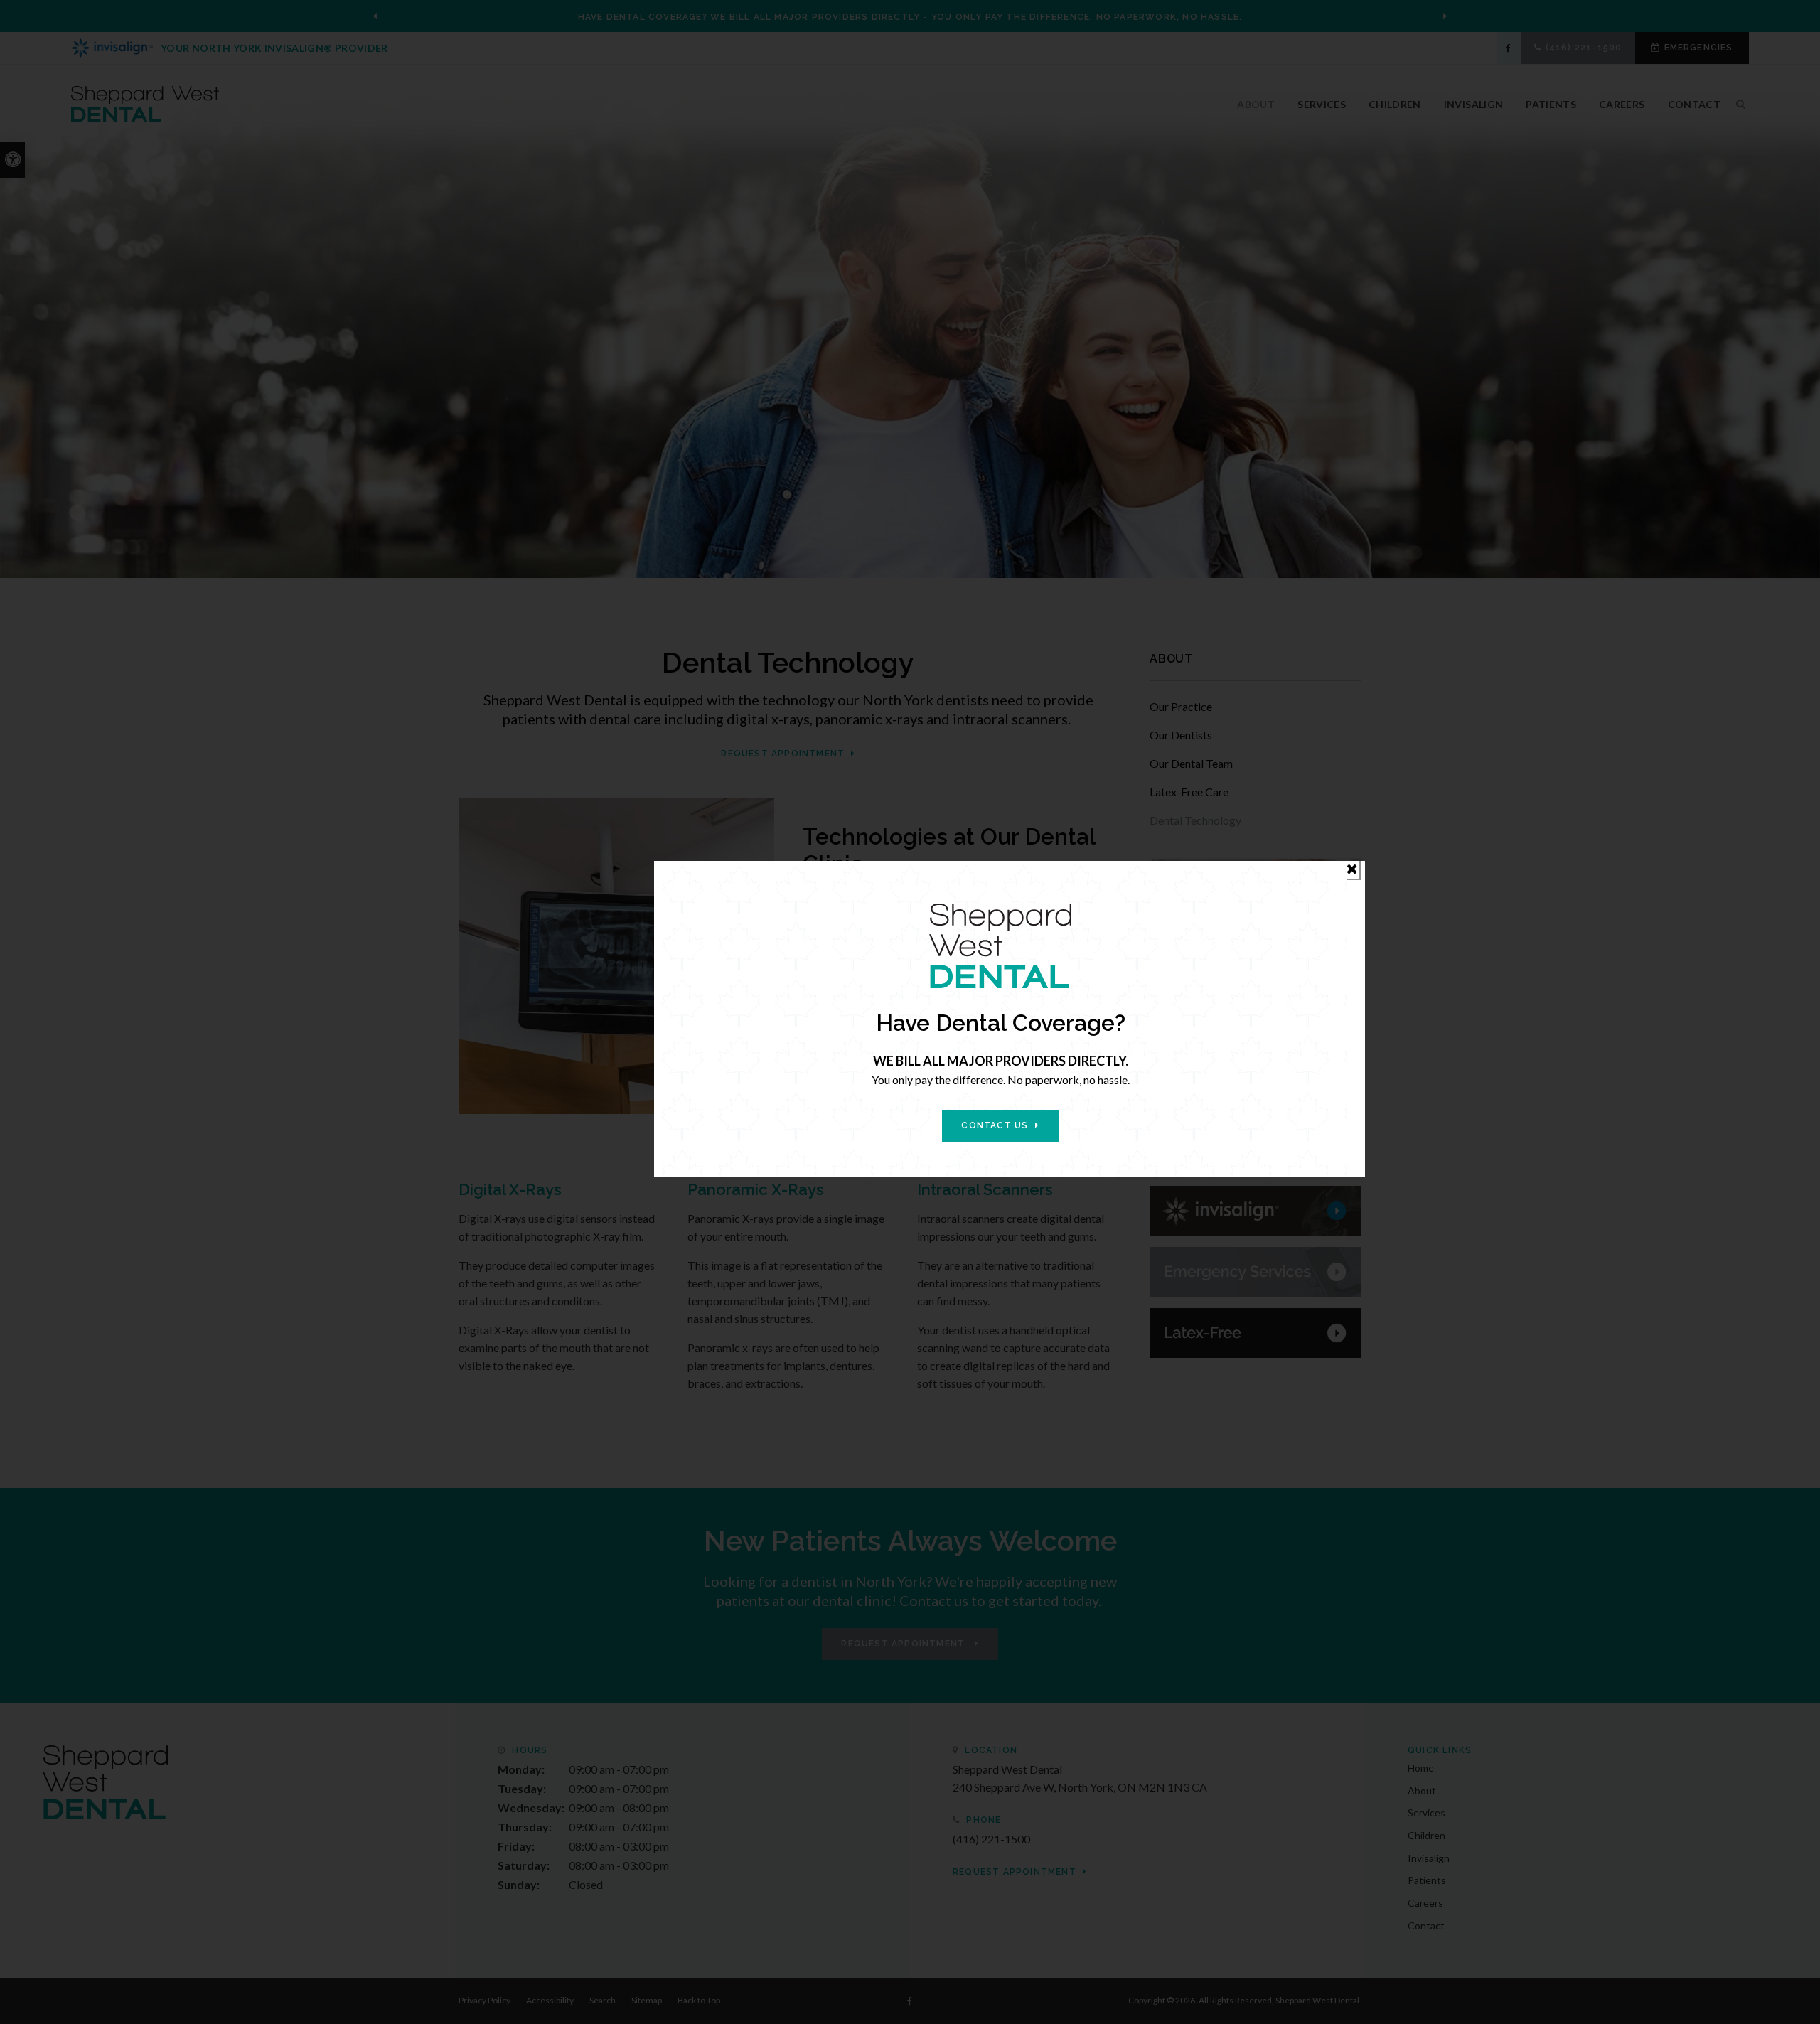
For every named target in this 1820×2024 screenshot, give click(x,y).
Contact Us (995, 1125)
